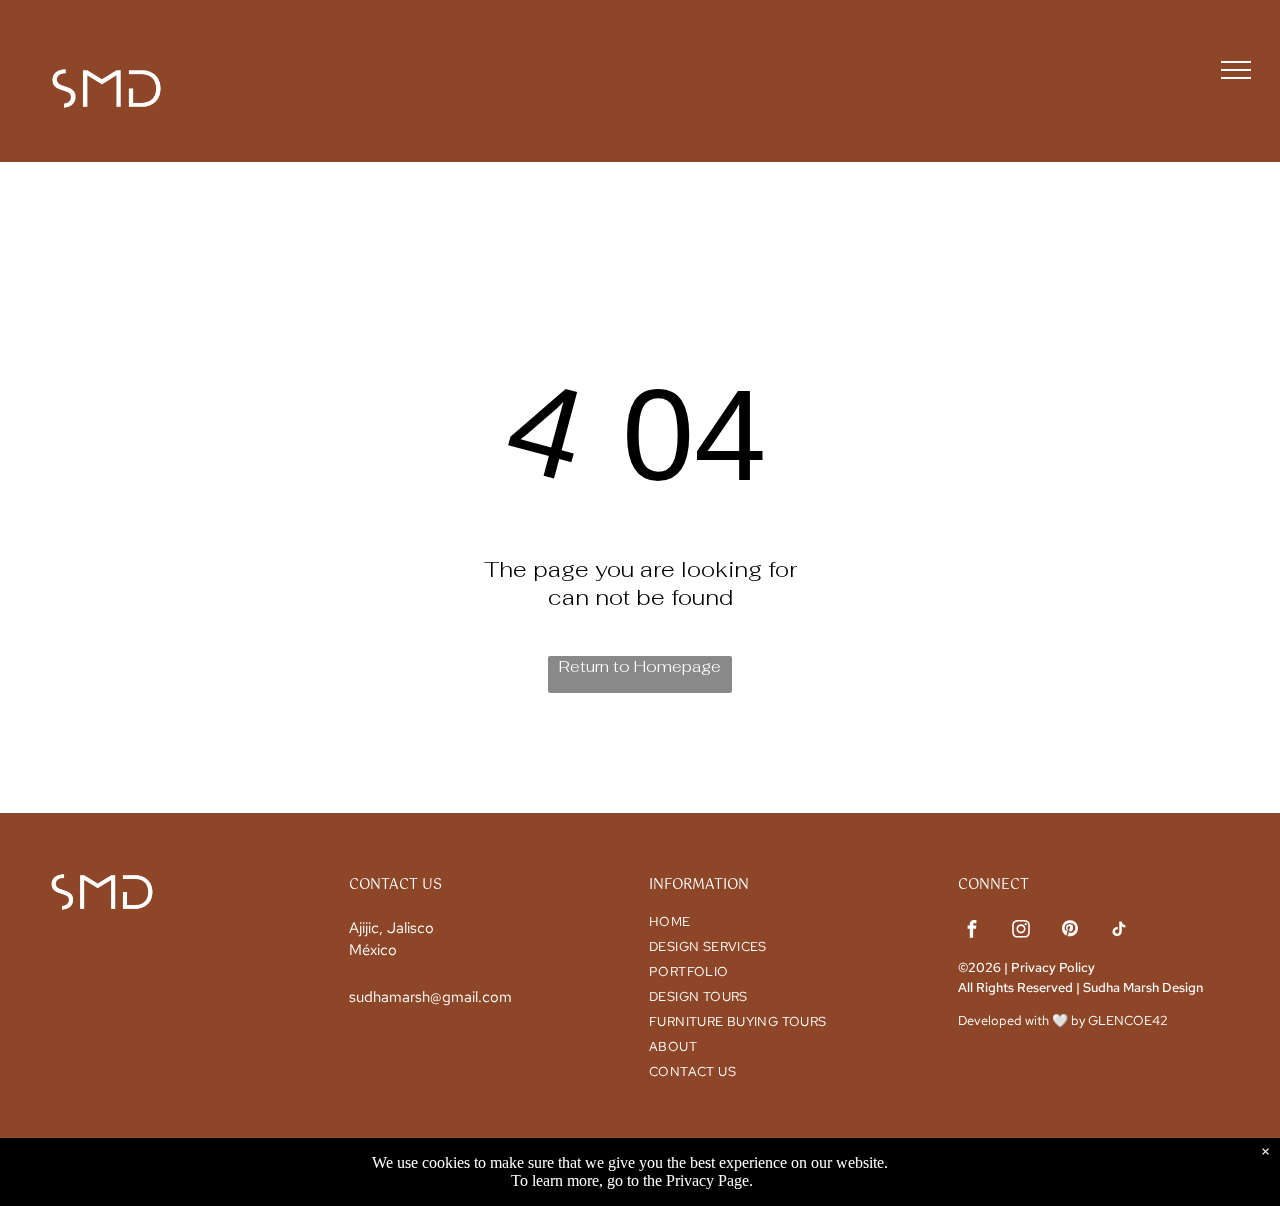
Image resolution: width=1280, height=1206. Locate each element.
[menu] (1236, 70)
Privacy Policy (1053, 967)
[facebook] (972, 931)
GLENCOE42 (1128, 1020)
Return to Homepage (640, 666)
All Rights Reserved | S (1024, 987)
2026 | (988, 967)
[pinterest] (1070, 931)
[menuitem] (782, 921)
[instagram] (1021, 931)
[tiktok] (1119, 931)
